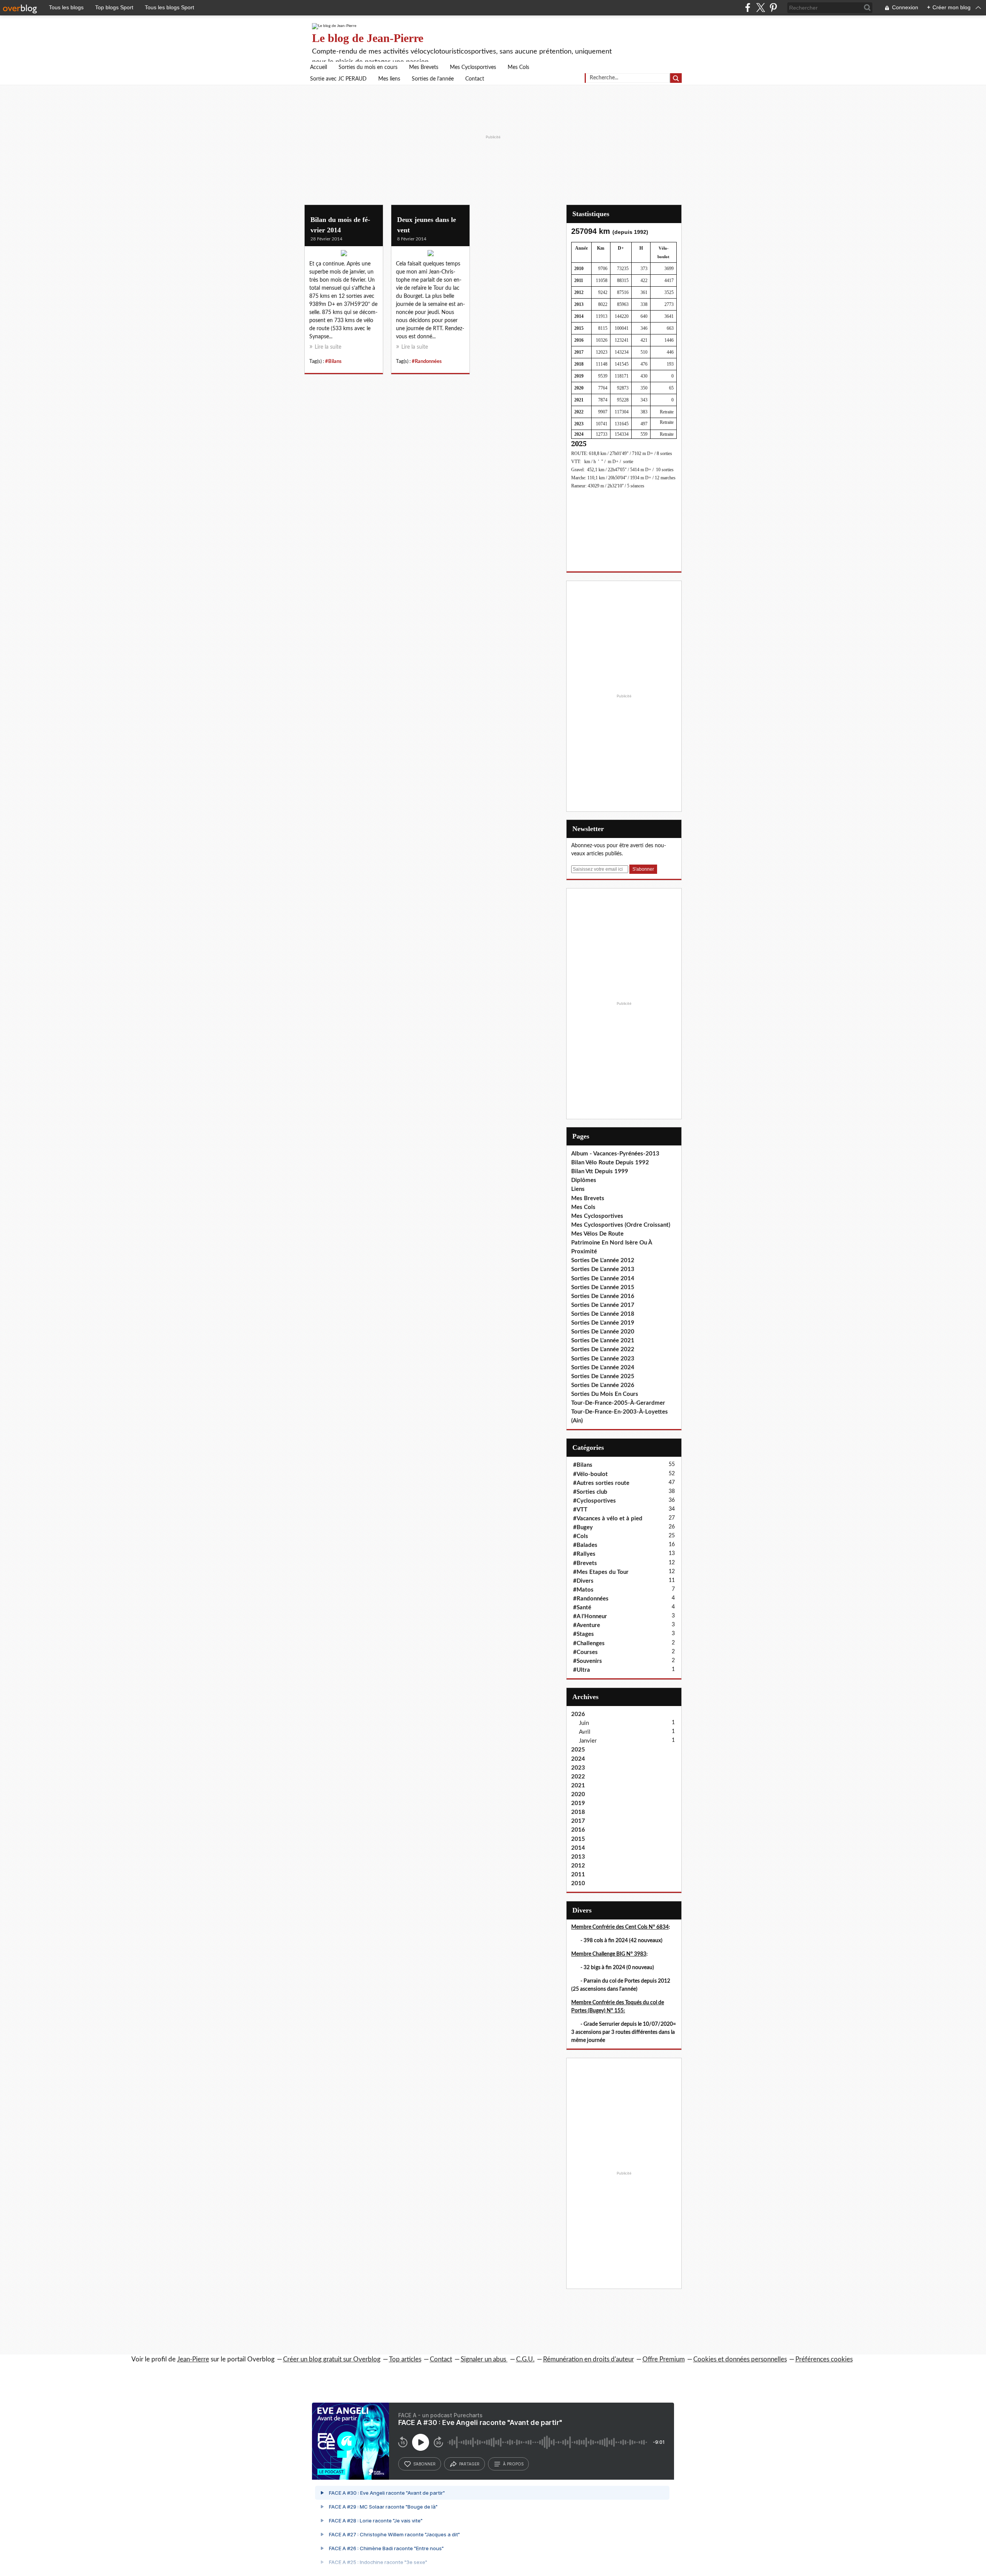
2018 (578, 1812)
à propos (513, 2464)
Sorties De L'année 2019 (603, 1323)
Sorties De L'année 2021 (603, 1341)
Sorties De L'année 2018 (603, 1314)
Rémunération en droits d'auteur (589, 2359)
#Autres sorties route (601, 1483)
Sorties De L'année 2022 (603, 1349)
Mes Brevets (424, 67)
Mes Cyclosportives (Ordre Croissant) (621, 1225)
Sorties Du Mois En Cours (605, 1394)
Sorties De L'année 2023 (603, 1359)
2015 (578, 1839)
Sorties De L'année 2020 (603, 1332)
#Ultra (582, 1670)
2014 (578, 1848)
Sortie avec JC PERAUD (338, 79)
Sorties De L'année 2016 (603, 1296)
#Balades (585, 1545)
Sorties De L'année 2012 (603, 1260)
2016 (578, 1830)
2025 (578, 1750)
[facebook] (748, 8)
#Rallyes (584, 1554)
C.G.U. (525, 2359)
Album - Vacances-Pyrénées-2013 (615, 1154)
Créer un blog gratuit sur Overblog (332, 2359)
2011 (578, 1875)
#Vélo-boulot (590, 1474)
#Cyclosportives (594, 1501)
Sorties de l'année (433, 79)
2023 (578, 1768)
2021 (578, 1786)
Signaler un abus (484, 2359)
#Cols (581, 1536)
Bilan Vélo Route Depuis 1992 (610, 1163)
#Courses (585, 1652)
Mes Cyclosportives (473, 67)
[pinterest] (773, 8)
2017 (578, 1821)
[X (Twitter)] (760, 8)
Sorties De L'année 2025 (603, 1376)
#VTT (580, 1510)
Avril (585, 1732)
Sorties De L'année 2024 (603, 1368)
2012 (578, 1866)
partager (469, 2464)
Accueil (319, 67)
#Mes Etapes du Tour (601, 1572)
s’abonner (424, 2464)
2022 (578, 1777)
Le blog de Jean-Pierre (368, 38)
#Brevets (585, 1563)
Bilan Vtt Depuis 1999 (600, 1171)
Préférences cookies (824, 2359)
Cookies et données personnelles (740, 2359)
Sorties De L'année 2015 (603, 1287)
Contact (475, 79)
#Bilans (333, 361)
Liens (578, 1189)
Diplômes (584, 1180)
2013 (578, 1857)
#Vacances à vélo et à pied (608, 1519)
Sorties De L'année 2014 (603, 1279)
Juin (584, 1723)
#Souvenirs (588, 1661)
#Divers (583, 1581)
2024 (578, 1759)
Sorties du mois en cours (368, 67)
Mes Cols (518, 67)
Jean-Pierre (193, 2359)
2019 (578, 1803)
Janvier (588, 1741)
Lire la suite (328, 347)
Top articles (405, 2359)
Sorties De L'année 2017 (603, 1305)
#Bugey (583, 1527)
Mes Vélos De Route (597, 1234)
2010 (578, 1883)
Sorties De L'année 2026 (603, 1385)
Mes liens (389, 79)
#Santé (582, 1608)
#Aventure (587, 1625)
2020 (578, 1794)
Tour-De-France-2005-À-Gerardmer (618, 1403)
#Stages (584, 1634)
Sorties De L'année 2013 (603, 1269)
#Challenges (589, 1643)
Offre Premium (664, 2359)
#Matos (583, 1590)
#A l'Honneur (590, 1616)
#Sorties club (590, 1492)
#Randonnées (427, 361)
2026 (578, 1714)
